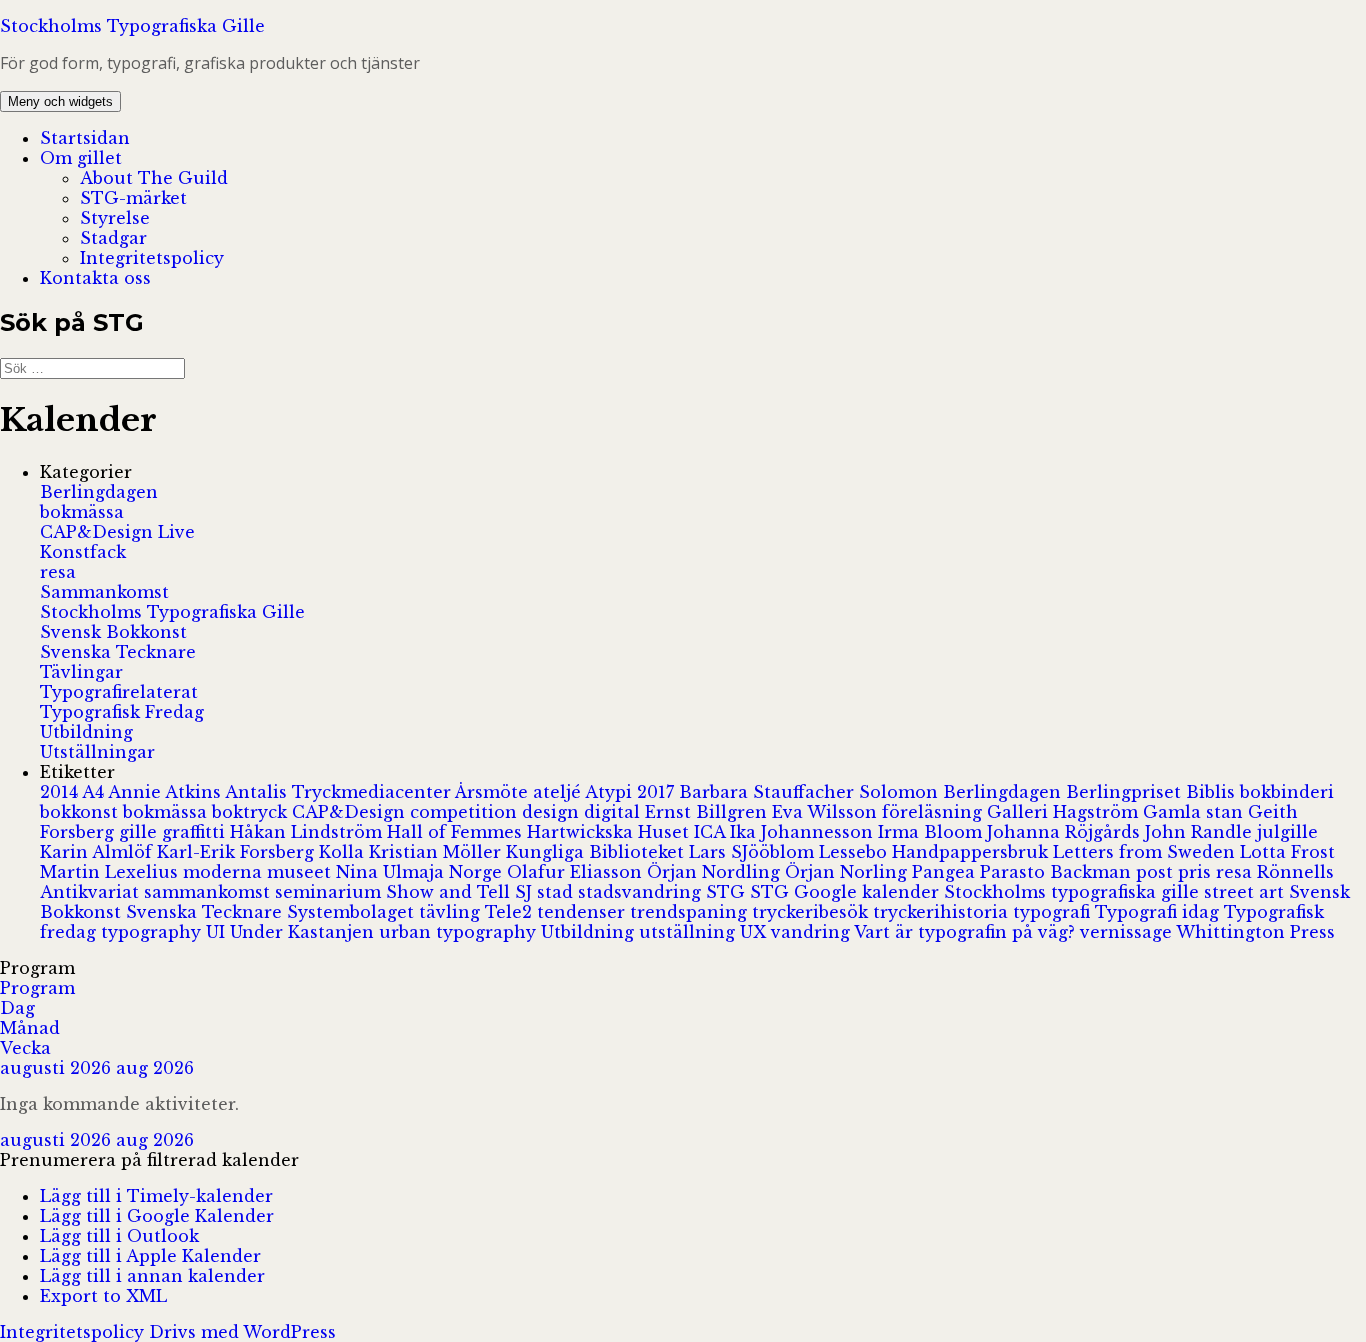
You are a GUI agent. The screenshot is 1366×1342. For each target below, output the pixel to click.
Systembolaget (353, 912)
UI (218, 932)
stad (557, 892)
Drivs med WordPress (242, 1332)
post (1157, 872)
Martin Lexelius (111, 872)
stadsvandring (642, 892)
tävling (452, 912)
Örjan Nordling (716, 872)
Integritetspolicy (152, 258)
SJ (526, 892)
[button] (149, 1160)
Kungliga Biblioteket (597, 852)
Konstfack (83, 552)
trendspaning (691, 912)
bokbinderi (1287, 792)
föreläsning (934, 812)
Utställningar (97, 752)
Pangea (946, 872)
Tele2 (511, 912)
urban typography (460, 932)
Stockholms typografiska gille (1074, 892)
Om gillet (81, 158)
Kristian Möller (437, 852)
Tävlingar (81, 672)
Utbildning (86, 732)
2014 (61, 792)
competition (466, 812)
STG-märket (133, 198)
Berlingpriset (1126, 792)
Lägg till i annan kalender (152, 1276)
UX (755, 932)
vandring (812, 932)
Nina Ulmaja (392, 872)
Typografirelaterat (119, 692)
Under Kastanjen (304, 932)
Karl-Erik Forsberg (238, 852)
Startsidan (85, 138)
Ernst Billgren (708, 812)
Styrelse (115, 218)
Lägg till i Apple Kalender (150, 1256)
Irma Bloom (932, 832)
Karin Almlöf (98, 852)
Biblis (1213, 792)
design (553, 812)
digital (614, 812)
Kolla (344, 852)
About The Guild (154, 178)
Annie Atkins (166, 792)
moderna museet (259, 872)
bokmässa (82, 512)
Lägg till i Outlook (119, 1236)
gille (140, 832)
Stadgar (113, 238)
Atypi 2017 (632, 792)
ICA (712, 832)
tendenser (583, 912)
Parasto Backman (1058, 872)
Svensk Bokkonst (113, 632)
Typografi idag (1159, 912)
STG (728, 892)
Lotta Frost (1287, 852)
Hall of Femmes (457, 832)
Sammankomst (104, 592)
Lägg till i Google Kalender (157, 1216)
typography (153, 932)
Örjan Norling (848, 872)
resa (58, 572)
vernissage (1128, 932)
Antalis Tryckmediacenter (340, 792)
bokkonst (81, 812)
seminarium (330, 892)
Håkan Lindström (308, 832)
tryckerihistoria (943, 912)
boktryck (252, 812)
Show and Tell (450, 892)
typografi (1054, 912)
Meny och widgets (60, 101)
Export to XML (103, 1296)
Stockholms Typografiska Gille (132, 26)
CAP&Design (351, 812)
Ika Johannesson (804, 832)
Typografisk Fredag (122, 712)
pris (1197, 872)
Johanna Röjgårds (1066, 832)
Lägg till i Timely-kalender (156, 1196)
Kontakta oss (95, 278)
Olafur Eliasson (577, 872)
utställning (689, 932)
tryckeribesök (812, 912)
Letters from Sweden (1146, 852)
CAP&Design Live (117, 532)
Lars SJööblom (754, 852)
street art (1246, 892)
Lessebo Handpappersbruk (936, 852)
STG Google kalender (847, 892)
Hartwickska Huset (610, 832)
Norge (478, 872)
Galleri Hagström (1065, 812)
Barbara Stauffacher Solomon (811, 792)
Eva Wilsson (827, 812)
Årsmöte (494, 792)
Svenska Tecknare (118, 652)
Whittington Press (1255, 932)
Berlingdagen (99, 492)
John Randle (1201, 832)
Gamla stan (1195, 812)
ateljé (559, 792)
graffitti (196, 832)
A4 (95, 792)
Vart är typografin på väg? (967, 932)
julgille (1287, 832)
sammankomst (209, 892)
